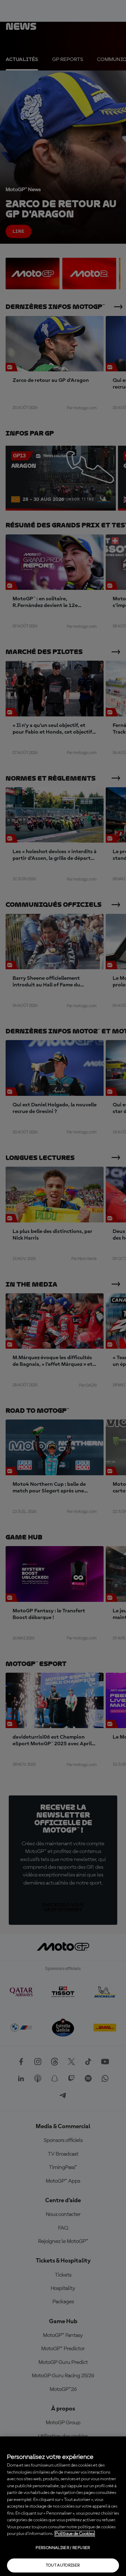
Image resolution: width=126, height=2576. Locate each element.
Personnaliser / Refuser (63, 2548)
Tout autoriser (63, 2565)
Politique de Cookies (75, 2534)
